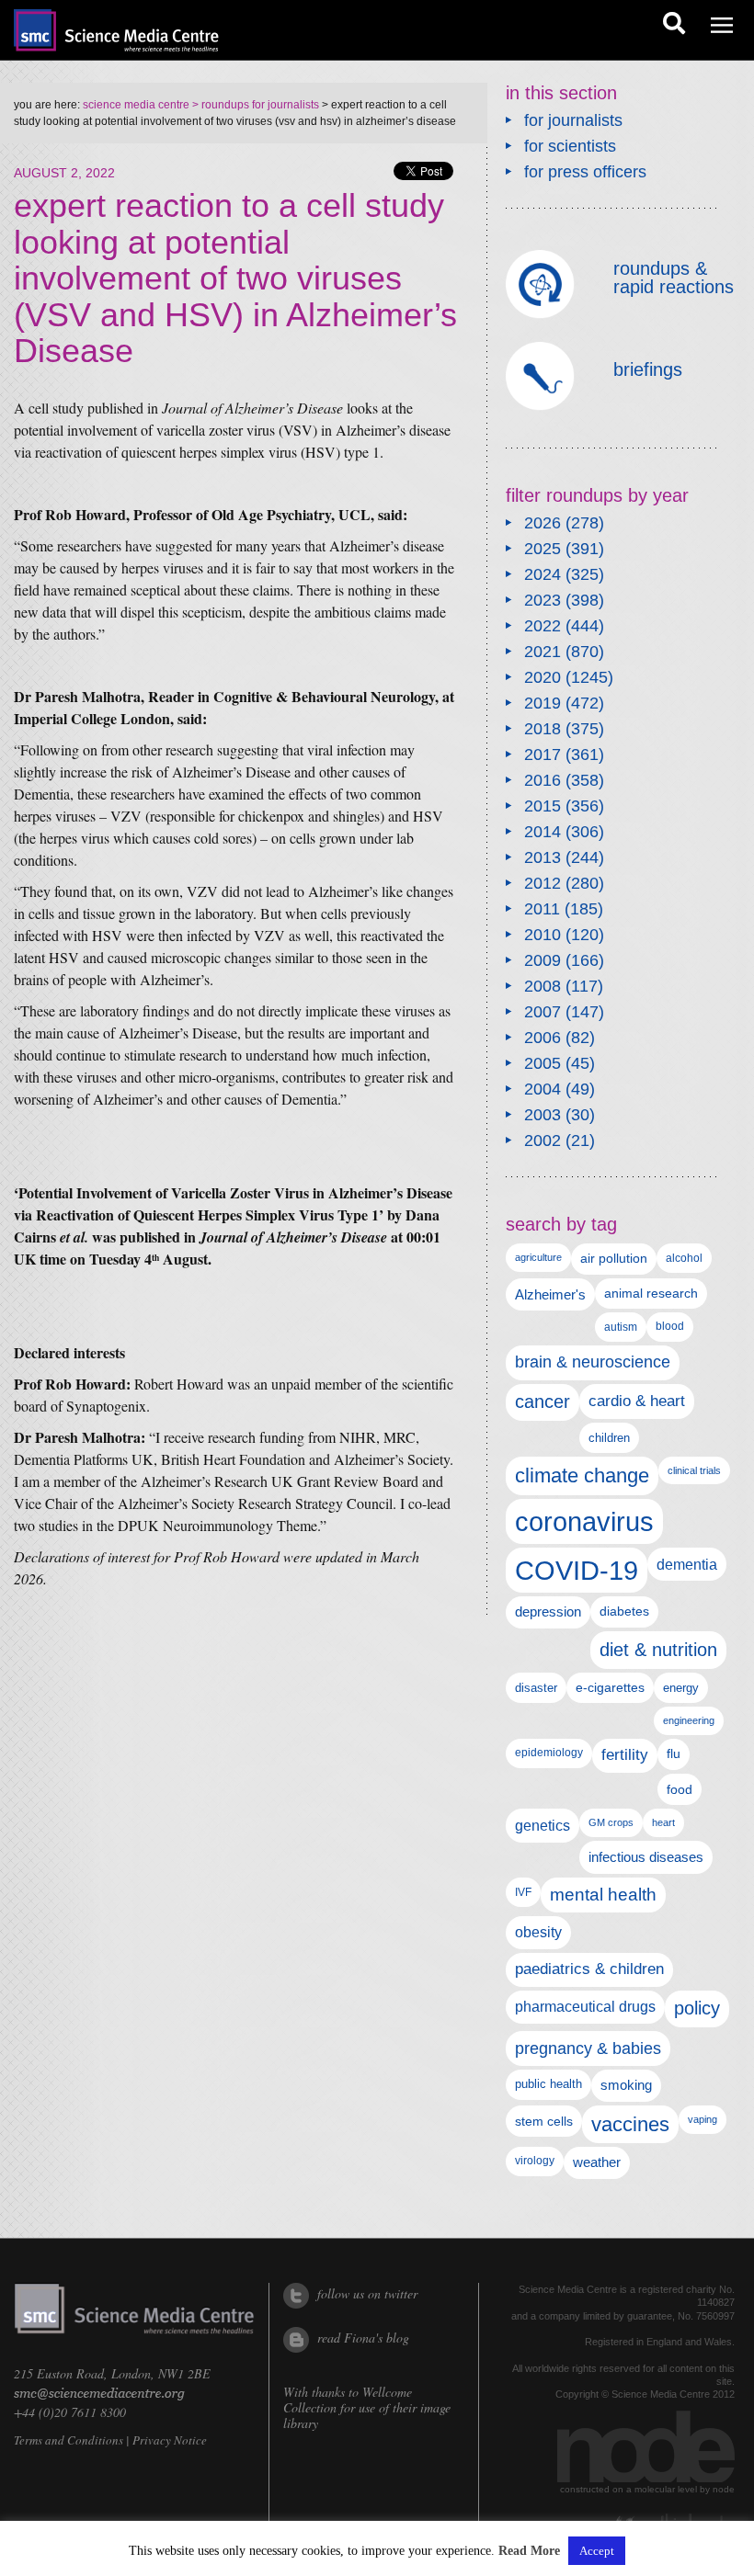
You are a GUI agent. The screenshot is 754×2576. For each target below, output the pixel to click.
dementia (687, 1564)
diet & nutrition (658, 1650)
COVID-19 (577, 1570)
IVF (523, 1892)
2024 (543, 574)
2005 (543, 1063)
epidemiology (549, 1753)
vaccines (630, 2124)
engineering (689, 1720)
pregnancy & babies (588, 2048)
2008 (543, 986)
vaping (703, 2119)
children (609, 1438)
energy (681, 1688)
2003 (543, 1115)
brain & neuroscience (593, 1362)
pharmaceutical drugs (585, 2007)
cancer (543, 1401)
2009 (543, 960)
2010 (543, 935)
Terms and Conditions (69, 2440)
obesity (538, 1932)
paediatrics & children (589, 1969)
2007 (543, 1012)
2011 (542, 909)
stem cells (544, 2121)
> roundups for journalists (254, 105)
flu (674, 1754)
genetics (543, 1825)
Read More (529, 2551)
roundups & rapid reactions (674, 278)
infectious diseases (646, 1857)
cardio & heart (637, 1401)
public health (548, 2084)
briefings (648, 369)
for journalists (573, 120)
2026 (543, 523)
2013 (543, 857)
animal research (651, 1294)
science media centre (136, 105)
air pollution (614, 1259)
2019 (543, 703)
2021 (543, 652)
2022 (543, 626)
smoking (626, 2085)
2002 (543, 1140)
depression (548, 1612)
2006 (543, 1038)
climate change (582, 1475)
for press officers (585, 172)
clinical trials (694, 1470)
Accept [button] (597, 2551)
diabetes (624, 1611)
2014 (543, 832)
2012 (543, 883)
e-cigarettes (610, 1688)
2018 (543, 729)
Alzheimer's (550, 1294)
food (680, 1789)
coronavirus (584, 1521)
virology (535, 2161)
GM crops (611, 1822)
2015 (543, 806)
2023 (543, 600)
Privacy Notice (170, 2440)
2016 (543, 780)
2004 (543, 1089)
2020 (543, 677)
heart (663, 1822)
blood (670, 1326)
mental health (603, 1895)
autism (621, 1327)
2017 (543, 755)
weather (597, 2162)
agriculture (538, 1257)
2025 (543, 549)
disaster (536, 1688)
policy (697, 2008)
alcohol (684, 1258)
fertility (625, 1755)
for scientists (570, 146)
